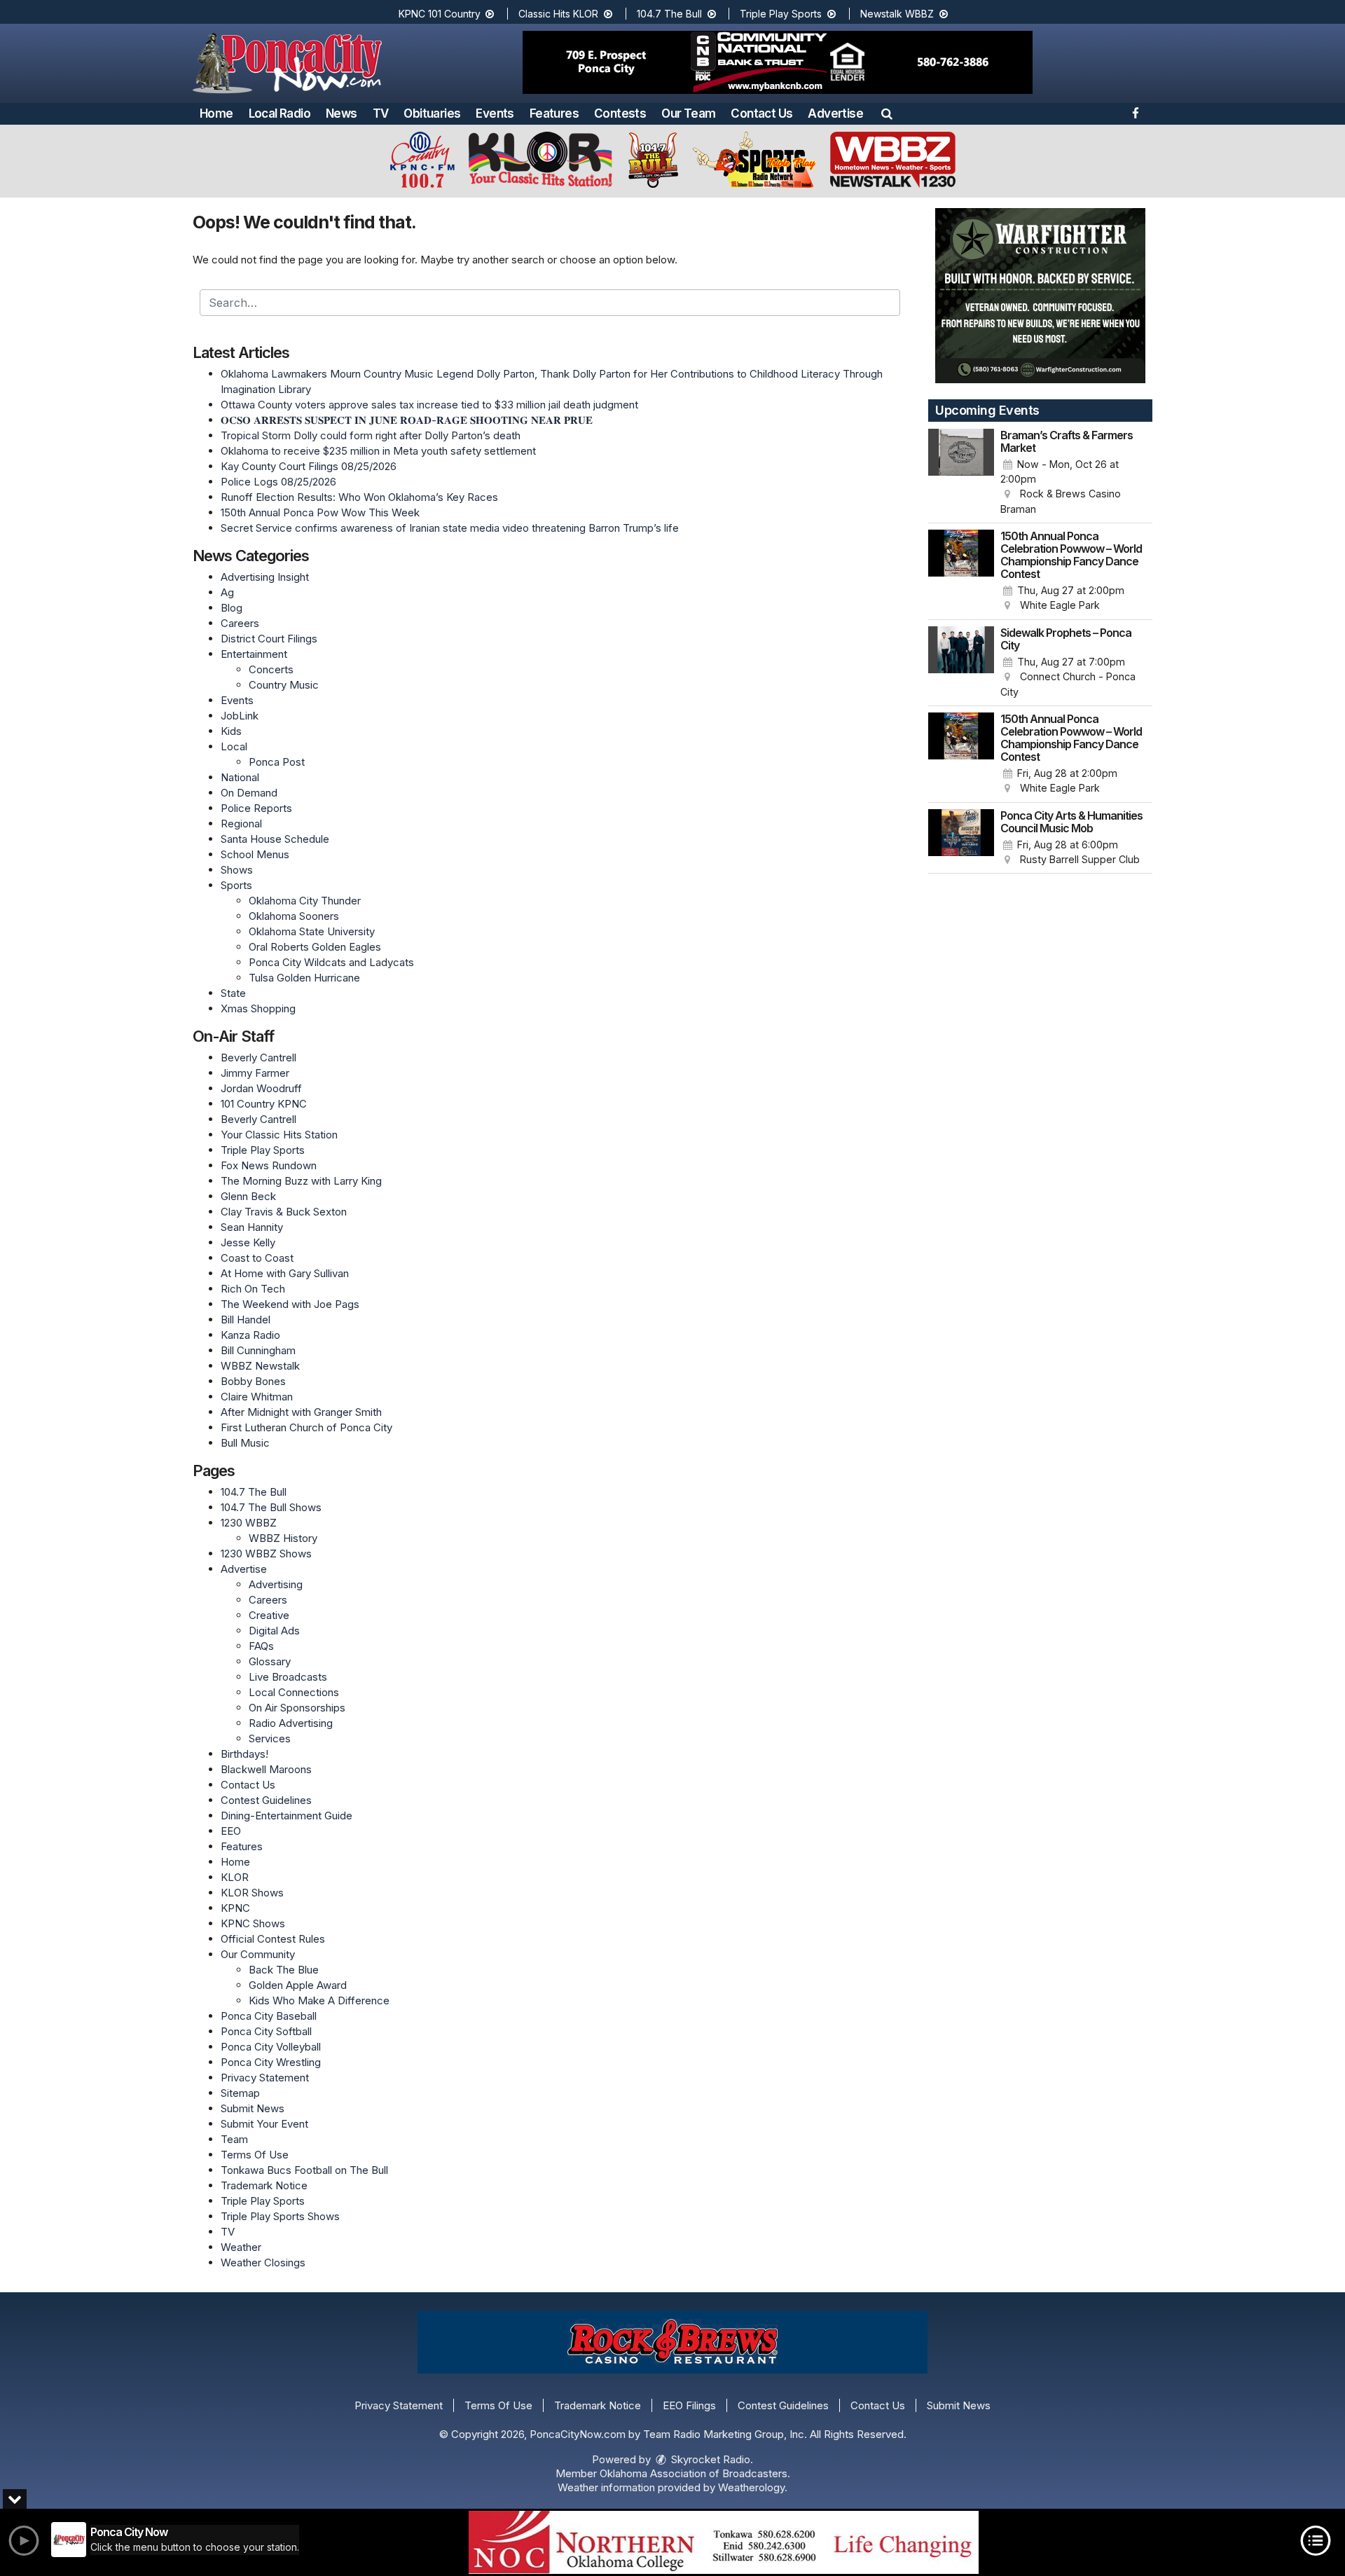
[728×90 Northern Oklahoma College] (724, 2542)
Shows (237, 870)
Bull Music (245, 1443)
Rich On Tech (253, 1289)
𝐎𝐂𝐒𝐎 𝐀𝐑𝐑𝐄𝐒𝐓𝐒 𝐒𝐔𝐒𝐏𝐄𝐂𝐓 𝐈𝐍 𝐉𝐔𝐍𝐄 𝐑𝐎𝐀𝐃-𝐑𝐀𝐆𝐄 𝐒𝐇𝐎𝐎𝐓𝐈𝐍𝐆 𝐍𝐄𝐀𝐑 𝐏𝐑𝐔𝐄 (407, 420)
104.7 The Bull (671, 14)
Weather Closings (263, 2262)
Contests (620, 113)
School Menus (255, 854)
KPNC (235, 1908)
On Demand (249, 793)
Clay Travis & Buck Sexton (284, 1212)
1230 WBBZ (249, 1523)
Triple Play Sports (782, 14)
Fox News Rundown (269, 1165)
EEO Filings (689, 2405)
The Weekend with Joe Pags (290, 1304)
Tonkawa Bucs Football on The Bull (304, 2170)
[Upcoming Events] (961, 473)
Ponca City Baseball (269, 2016)
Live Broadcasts (288, 1677)
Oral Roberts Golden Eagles (315, 947)
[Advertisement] (778, 62)
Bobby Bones (253, 1381)
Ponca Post (277, 762)
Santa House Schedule (275, 839)
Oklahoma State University (312, 931)
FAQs (261, 1646)
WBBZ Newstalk (260, 1366)
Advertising (276, 1584)
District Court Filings (269, 639)
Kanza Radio (250, 1335)
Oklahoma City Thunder (305, 901)
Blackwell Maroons (266, 1769)
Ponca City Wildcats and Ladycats (331, 962)
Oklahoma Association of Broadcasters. (695, 2473)
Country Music (284, 685)
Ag (227, 592)
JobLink (240, 716)
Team (234, 2139)
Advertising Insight (265, 577)
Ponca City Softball (266, 2031)
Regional (241, 824)
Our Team (688, 113)
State (233, 993)
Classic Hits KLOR (560, 14)
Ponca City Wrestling (271, 2062)
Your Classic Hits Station (279, 1135)
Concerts (271, 669)
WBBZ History (283, 1538)
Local (234, 746)
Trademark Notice (264, 2185)
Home (216, 113)
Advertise (835, 113)
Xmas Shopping (258, 1008)
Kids (231, 731)
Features (554, 113)
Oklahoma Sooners (294, 916)
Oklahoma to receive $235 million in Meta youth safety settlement (378, 451)
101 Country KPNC (264, 1104)
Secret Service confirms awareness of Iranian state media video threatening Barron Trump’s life (450, 528)
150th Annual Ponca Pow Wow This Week (320, 512)
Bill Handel (246, 1320)
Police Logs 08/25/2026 (278, 482)
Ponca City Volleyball (271, 2047)
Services (270, 1738)
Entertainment (254, 654)
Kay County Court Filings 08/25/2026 (309, 466)
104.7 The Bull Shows (271, 1507)
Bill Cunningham (258, 1350)
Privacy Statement (265, 2078)
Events (495, 113)
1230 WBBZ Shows (266, 1554)
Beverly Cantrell (258, 1058)
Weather (241, 2247)
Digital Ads (274, 1631)
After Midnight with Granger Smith (301, 1412)
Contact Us (761, 113)
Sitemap (240, 2093)
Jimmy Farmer (255, 1073)
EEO (231, 1831)
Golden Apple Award (298, 1985)
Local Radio (280, 113)
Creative (269, 1615)
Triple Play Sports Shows (280, 2216)
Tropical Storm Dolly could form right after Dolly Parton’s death (371, 435)
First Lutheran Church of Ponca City (306, 1427)
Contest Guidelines (266, 1800)
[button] (887, 113)
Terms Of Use (255, 2155)
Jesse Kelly (248, 1242)
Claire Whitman (257, 1397)
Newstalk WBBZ (898, 14)
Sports (236, 885)
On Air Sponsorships (297, 1708)
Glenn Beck (248, 1196)
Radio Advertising (291, 1723)
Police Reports (256, 808)
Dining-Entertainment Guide (287, 1816)
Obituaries (432, 113)
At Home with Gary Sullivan (285, 1273)
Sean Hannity (252, 1227)
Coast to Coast (257, 1258)
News (342, 113)
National (240, 777)
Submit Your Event (264, 2124)
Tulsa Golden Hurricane (304, 978)
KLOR (235, 1877)
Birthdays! (244, 1754)
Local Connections (294, 1692)
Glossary (270, 1661)
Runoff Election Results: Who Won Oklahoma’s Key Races (359, 497)
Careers (240, 623)
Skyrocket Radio (709, 2459)
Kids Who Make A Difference (319, 2000)
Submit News (253, 2108)
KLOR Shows (252, 1893)
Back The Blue (284, 1970)
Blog (232, 608)
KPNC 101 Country (441, 14)
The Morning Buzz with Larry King (301, 1181)
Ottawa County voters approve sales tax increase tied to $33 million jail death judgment (429, 405)
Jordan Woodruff (261, 1088)
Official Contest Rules (273, 1939)
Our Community (258, 1954)
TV (381, 113)
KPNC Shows (253, 1923)
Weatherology (751, 2487)
